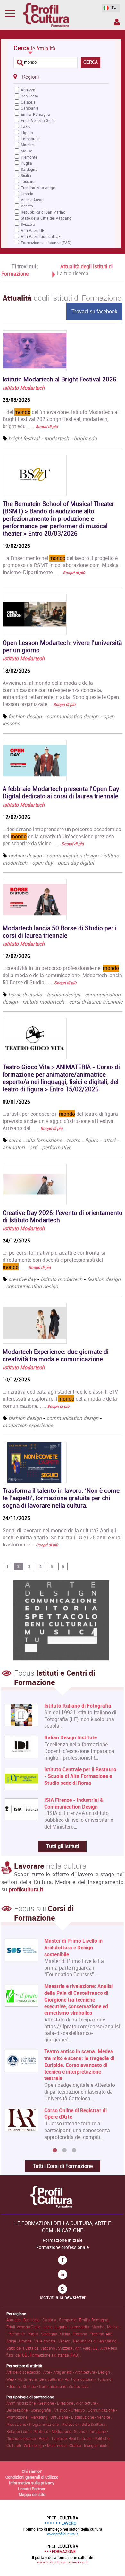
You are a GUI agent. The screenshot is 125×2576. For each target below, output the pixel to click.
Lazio (26, 126)
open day (42, 863)
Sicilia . (66, 2334)
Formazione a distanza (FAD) (46, 243)
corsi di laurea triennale (96, 1002)
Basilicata (29, 96)
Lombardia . (81, 2327)
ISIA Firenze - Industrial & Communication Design (74, 1803)
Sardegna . (50, 2334)
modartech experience (28, 1425)
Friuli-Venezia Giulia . (25, 2327)
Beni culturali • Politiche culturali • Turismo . (76, 2379)
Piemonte (29, 157)
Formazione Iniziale (63, 2240)
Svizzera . (67, 2348)
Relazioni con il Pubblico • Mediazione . (40, 2431)
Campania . (69, 2320)
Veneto (27, 206)
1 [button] (55, 2150)
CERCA (91, 62)
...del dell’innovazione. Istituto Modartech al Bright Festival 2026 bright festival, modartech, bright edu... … (61, 419)
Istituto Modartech (24, 388)
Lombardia (30, 139)
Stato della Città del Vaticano (46, 218)
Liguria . (63, 2327)
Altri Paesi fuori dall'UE (41, 236)
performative (57, 1147)
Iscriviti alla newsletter (63, 2297)
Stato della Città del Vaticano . (32, 2348)
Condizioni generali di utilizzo (32, 2477)
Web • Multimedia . (23, 2379)
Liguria (27, 133)
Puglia (26, 163)
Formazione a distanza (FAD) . (55, 2355)
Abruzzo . (15, 2320)
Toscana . (81, 2334)
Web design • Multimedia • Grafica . (54, 2445)
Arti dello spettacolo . (25, 2372)
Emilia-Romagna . (95, 2320)
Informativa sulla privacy (32, 2483)
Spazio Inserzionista (116, 23)
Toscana (28, 181)
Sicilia (26, 175)
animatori (14, 1147)
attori (109, 1140)
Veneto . (66, 2341)
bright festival (24, 438)
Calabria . (51, 2320)
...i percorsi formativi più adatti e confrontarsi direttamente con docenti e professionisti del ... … (54, 1260)
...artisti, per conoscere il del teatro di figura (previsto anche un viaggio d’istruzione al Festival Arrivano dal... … (60, 1121)
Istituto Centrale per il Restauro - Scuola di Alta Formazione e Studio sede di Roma (80, 1776)
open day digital (76, 863)
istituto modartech (43, 1002)
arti (33, 1147)
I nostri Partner (32, 2489)
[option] (61, 2041)
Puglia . (34, 2334)
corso (15, 1140)
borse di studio (25, 995)
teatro (73, 1140)
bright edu (85, 438)
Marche (27, 145)
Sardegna (29, 169)
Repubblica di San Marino (43, 212)
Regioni (31, 77)
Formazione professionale (63, 2247)
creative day (22, 1279)
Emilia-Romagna (35, 114)
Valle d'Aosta (32, 200)
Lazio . (49, 2327)
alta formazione (44, 1140)
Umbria (27, 194)
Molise (26, 151)
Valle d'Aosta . (46, 2341)
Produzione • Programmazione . (34, 2424)
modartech (57, 438)
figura (92, 1140)
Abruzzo (28, 90)
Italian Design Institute (71, 1738)
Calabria (28, 102)
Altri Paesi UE (33, 230)
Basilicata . (33, 2320)
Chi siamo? (32, 2471)
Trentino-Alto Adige (38, 188)
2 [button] (64, 2150)
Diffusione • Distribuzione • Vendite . (81, 2417)
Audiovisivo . (80, 2386)
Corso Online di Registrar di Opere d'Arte (75, 2114)
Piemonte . (18, 2334)
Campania (30, 108)
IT (112, 8)
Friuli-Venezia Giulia (38, 120)
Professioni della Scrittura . (84, 2424)
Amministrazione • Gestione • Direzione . (41, 2403)
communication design (72, 716)
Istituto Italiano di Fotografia (78, 1706)
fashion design (25, 716)
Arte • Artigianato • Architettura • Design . (78, 2372)
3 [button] (74, 2150)
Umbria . (27, 2341)
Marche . (99, 2327)
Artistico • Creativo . (71, 2410)
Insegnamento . (97, 2445)
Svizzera (28, 224)
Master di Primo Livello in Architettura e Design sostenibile (73, 1948)
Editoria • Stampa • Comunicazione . (38, 2386)
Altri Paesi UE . (88, 2348)
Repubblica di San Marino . (96, 2341)
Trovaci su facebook (94, 311)
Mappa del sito (32, 2494)
